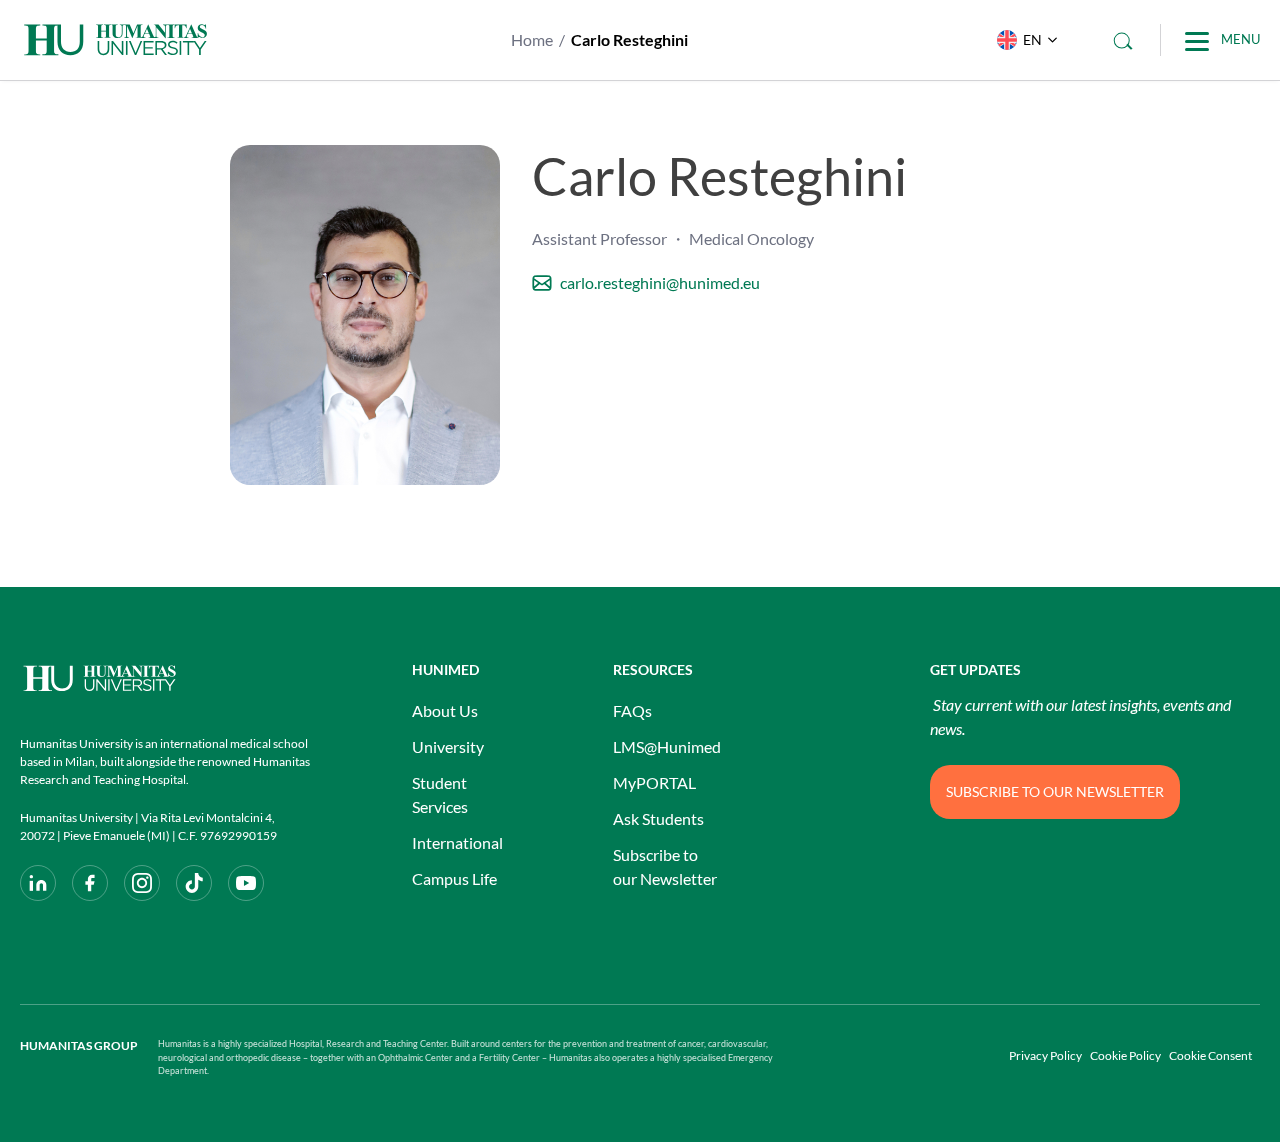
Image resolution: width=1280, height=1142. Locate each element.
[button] (1022, 40)
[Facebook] (90, 883)
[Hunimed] (165, 678)
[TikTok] (194, 883)
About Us (445, 710)
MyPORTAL (654, 782)
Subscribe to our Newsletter (665, 866)
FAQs (632, 710)
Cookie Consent (1210, 1055)
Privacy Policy (1045, 1055)
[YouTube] (246, 883)
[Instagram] (142, 883)
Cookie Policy (1125, 1055)
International (457, 842)
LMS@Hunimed (667, 746)
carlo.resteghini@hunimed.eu (660, 282)
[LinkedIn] (38, 883)
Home (532, 39)
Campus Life (454, 878)
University (448, 746)
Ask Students (658, 818)
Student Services (440, 794)
